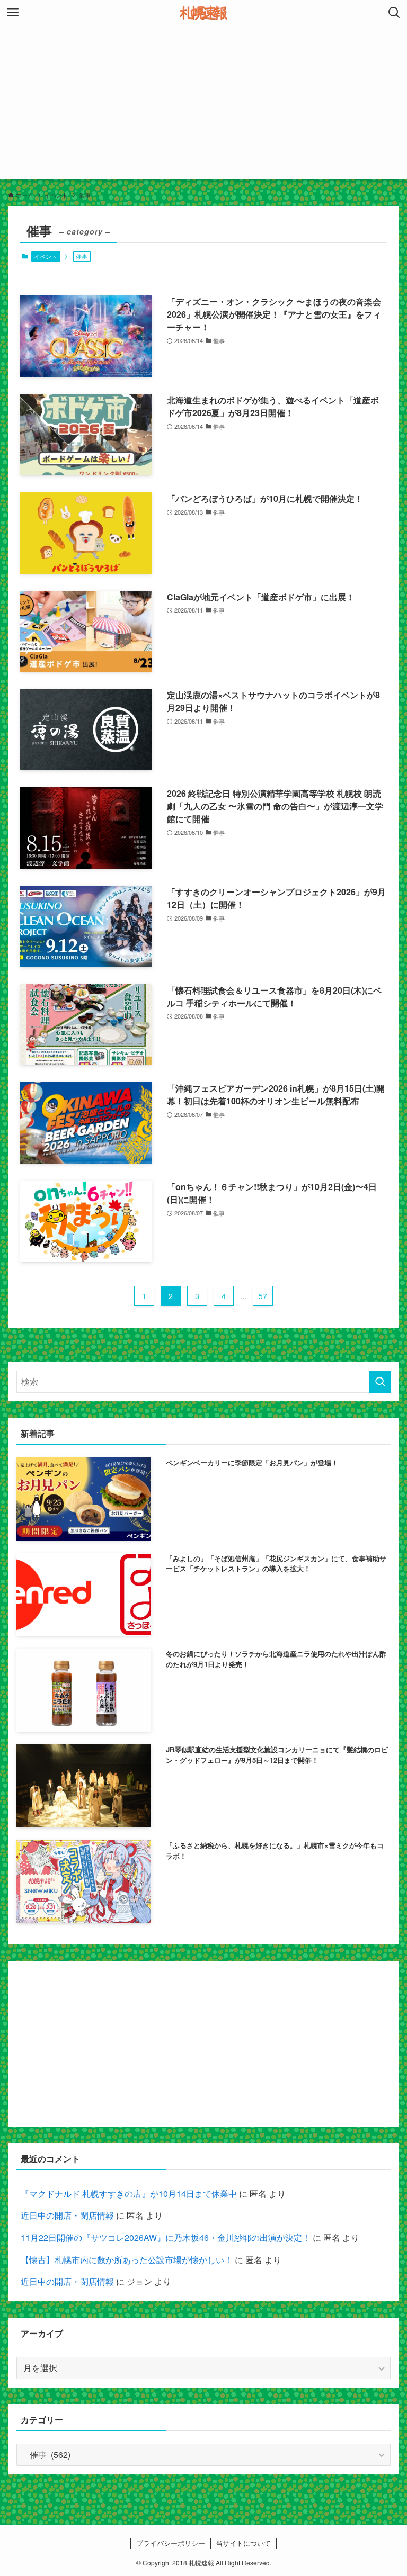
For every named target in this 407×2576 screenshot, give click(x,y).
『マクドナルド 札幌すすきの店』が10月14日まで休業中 (129, 2194)
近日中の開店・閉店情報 (67, 2215)
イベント (46, 256)
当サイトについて (243, 2543)
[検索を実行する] (380, 1382)
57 (263, 1296)
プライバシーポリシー (171, 2543)
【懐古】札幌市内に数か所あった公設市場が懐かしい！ (127, 2260)
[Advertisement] (203, 105)
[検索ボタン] (394, 13)
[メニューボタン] (13, 13)
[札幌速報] (203, 13)
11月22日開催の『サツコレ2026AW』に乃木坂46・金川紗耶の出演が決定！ (166, 2237)
